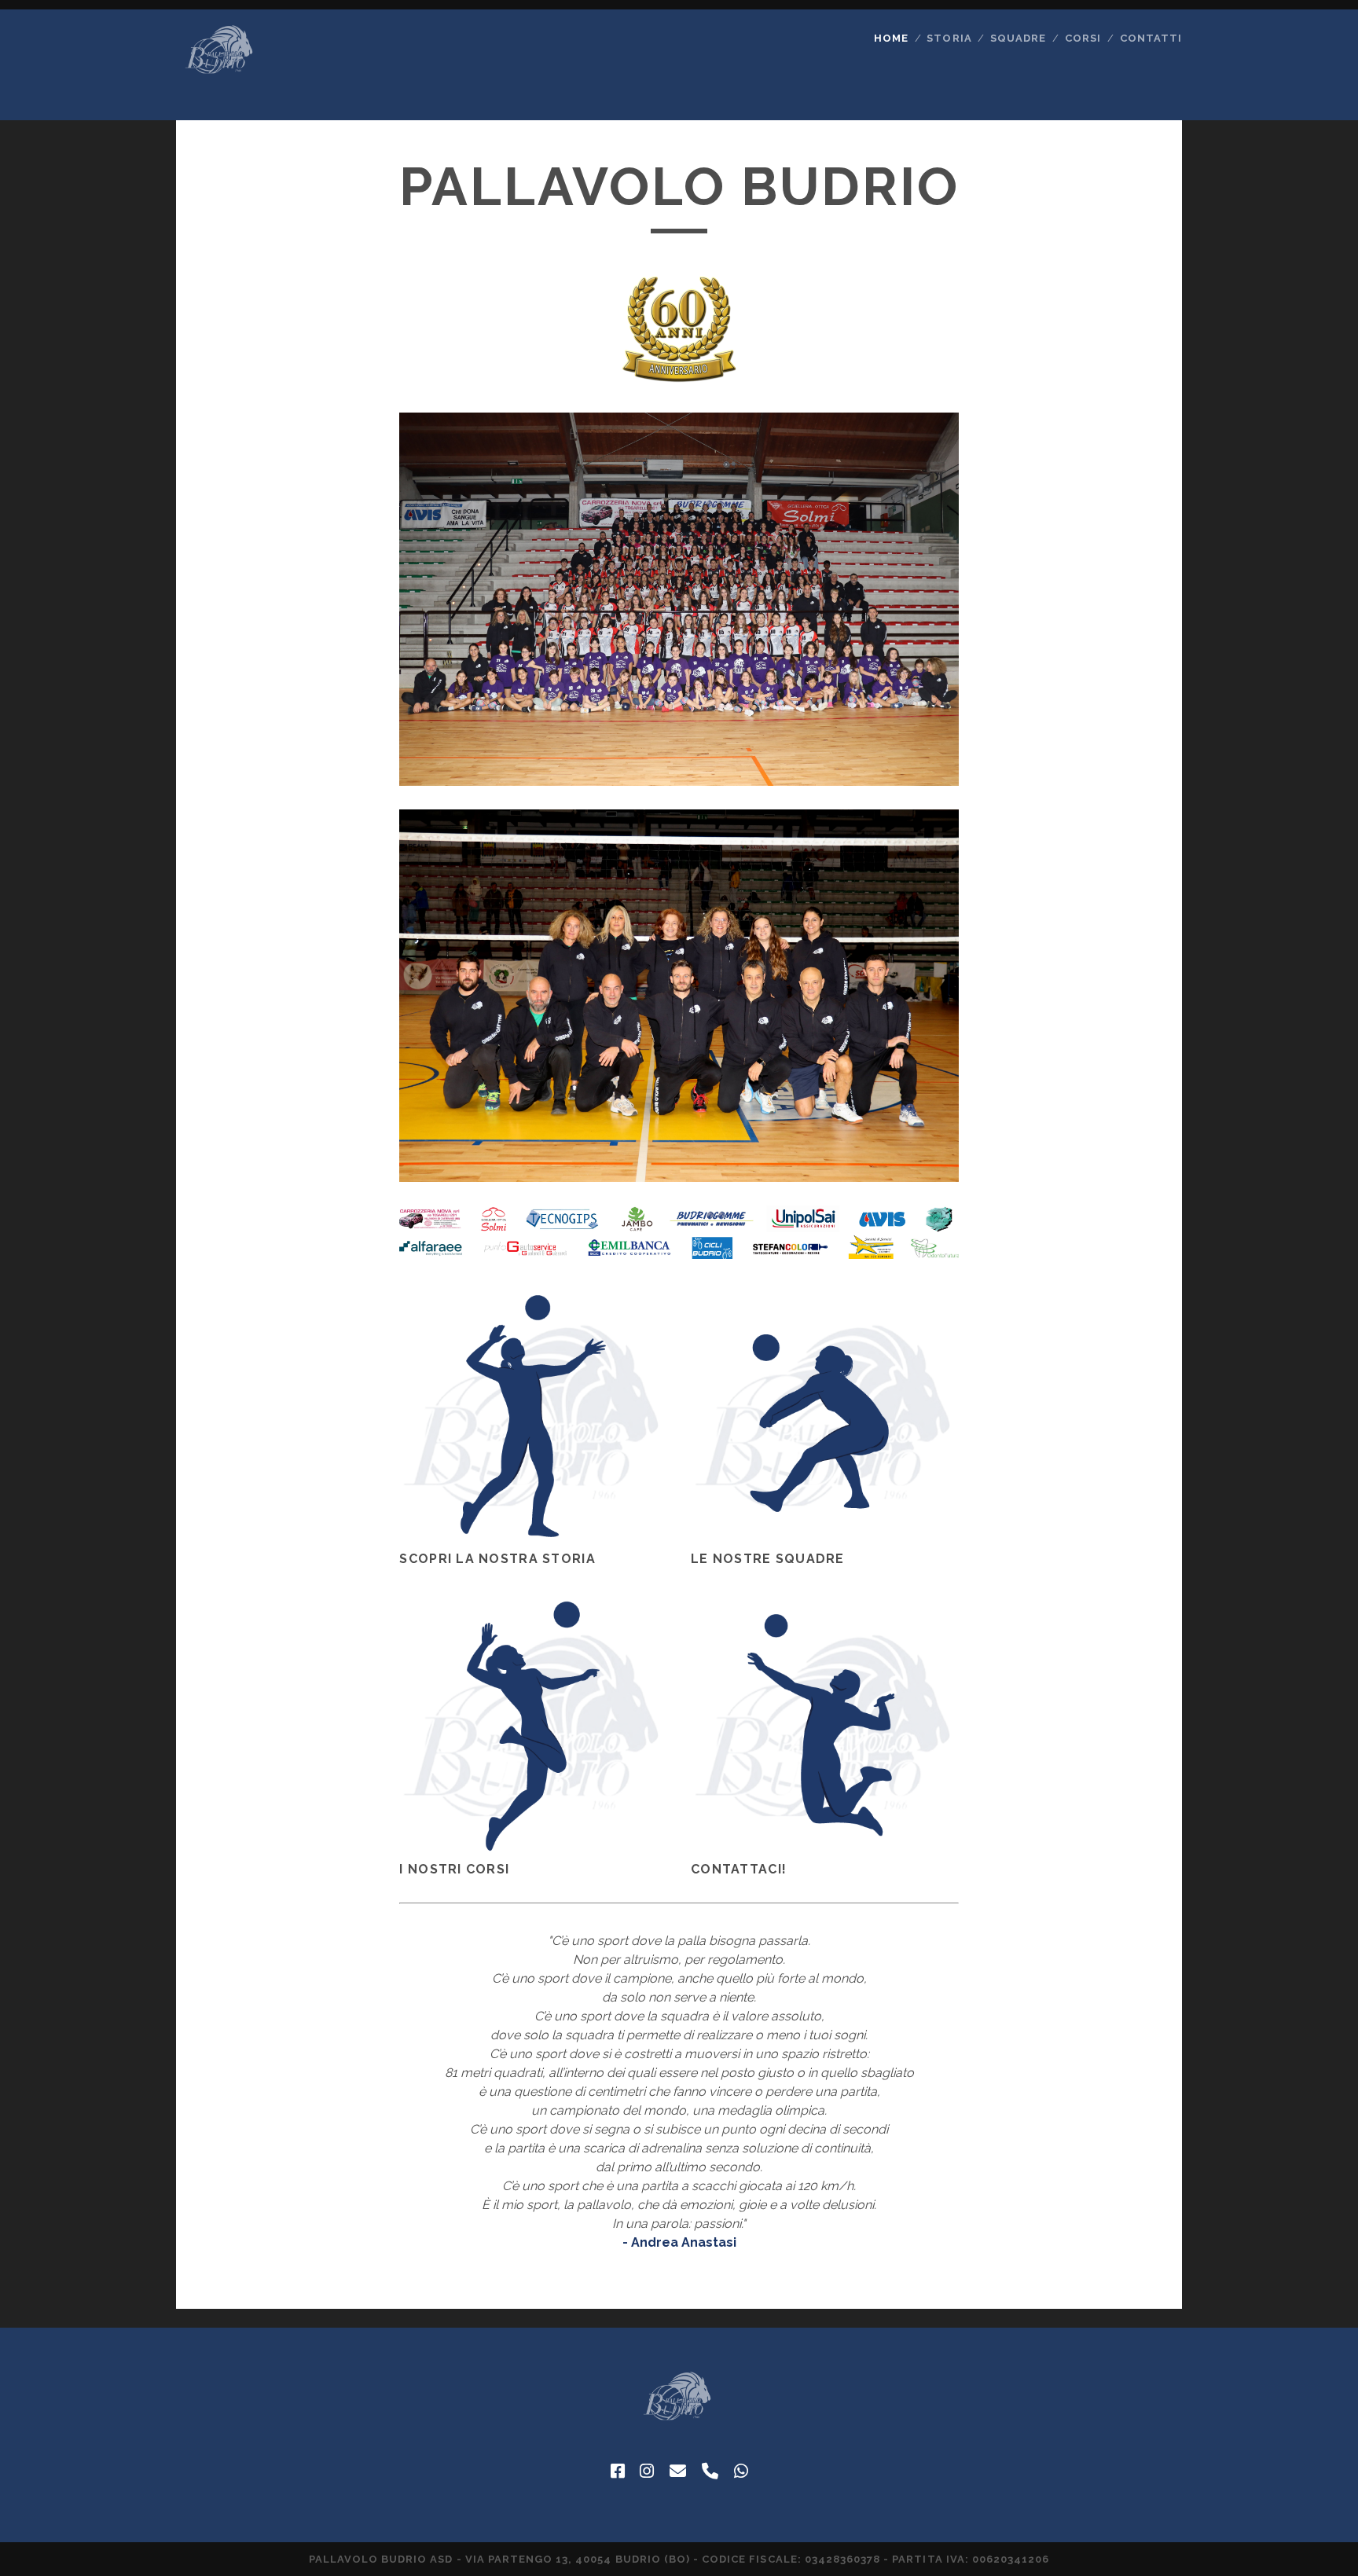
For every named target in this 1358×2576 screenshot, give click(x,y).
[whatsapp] (741, 2471)
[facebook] (618, 2471)
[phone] (710, 2471)
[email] (678, 2471)
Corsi (1083, 38)
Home (891, 38)
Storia (949, 38)
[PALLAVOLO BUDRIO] (221, 73)
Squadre (1018, 38)
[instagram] (647, 2471)
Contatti (1151, 38)
